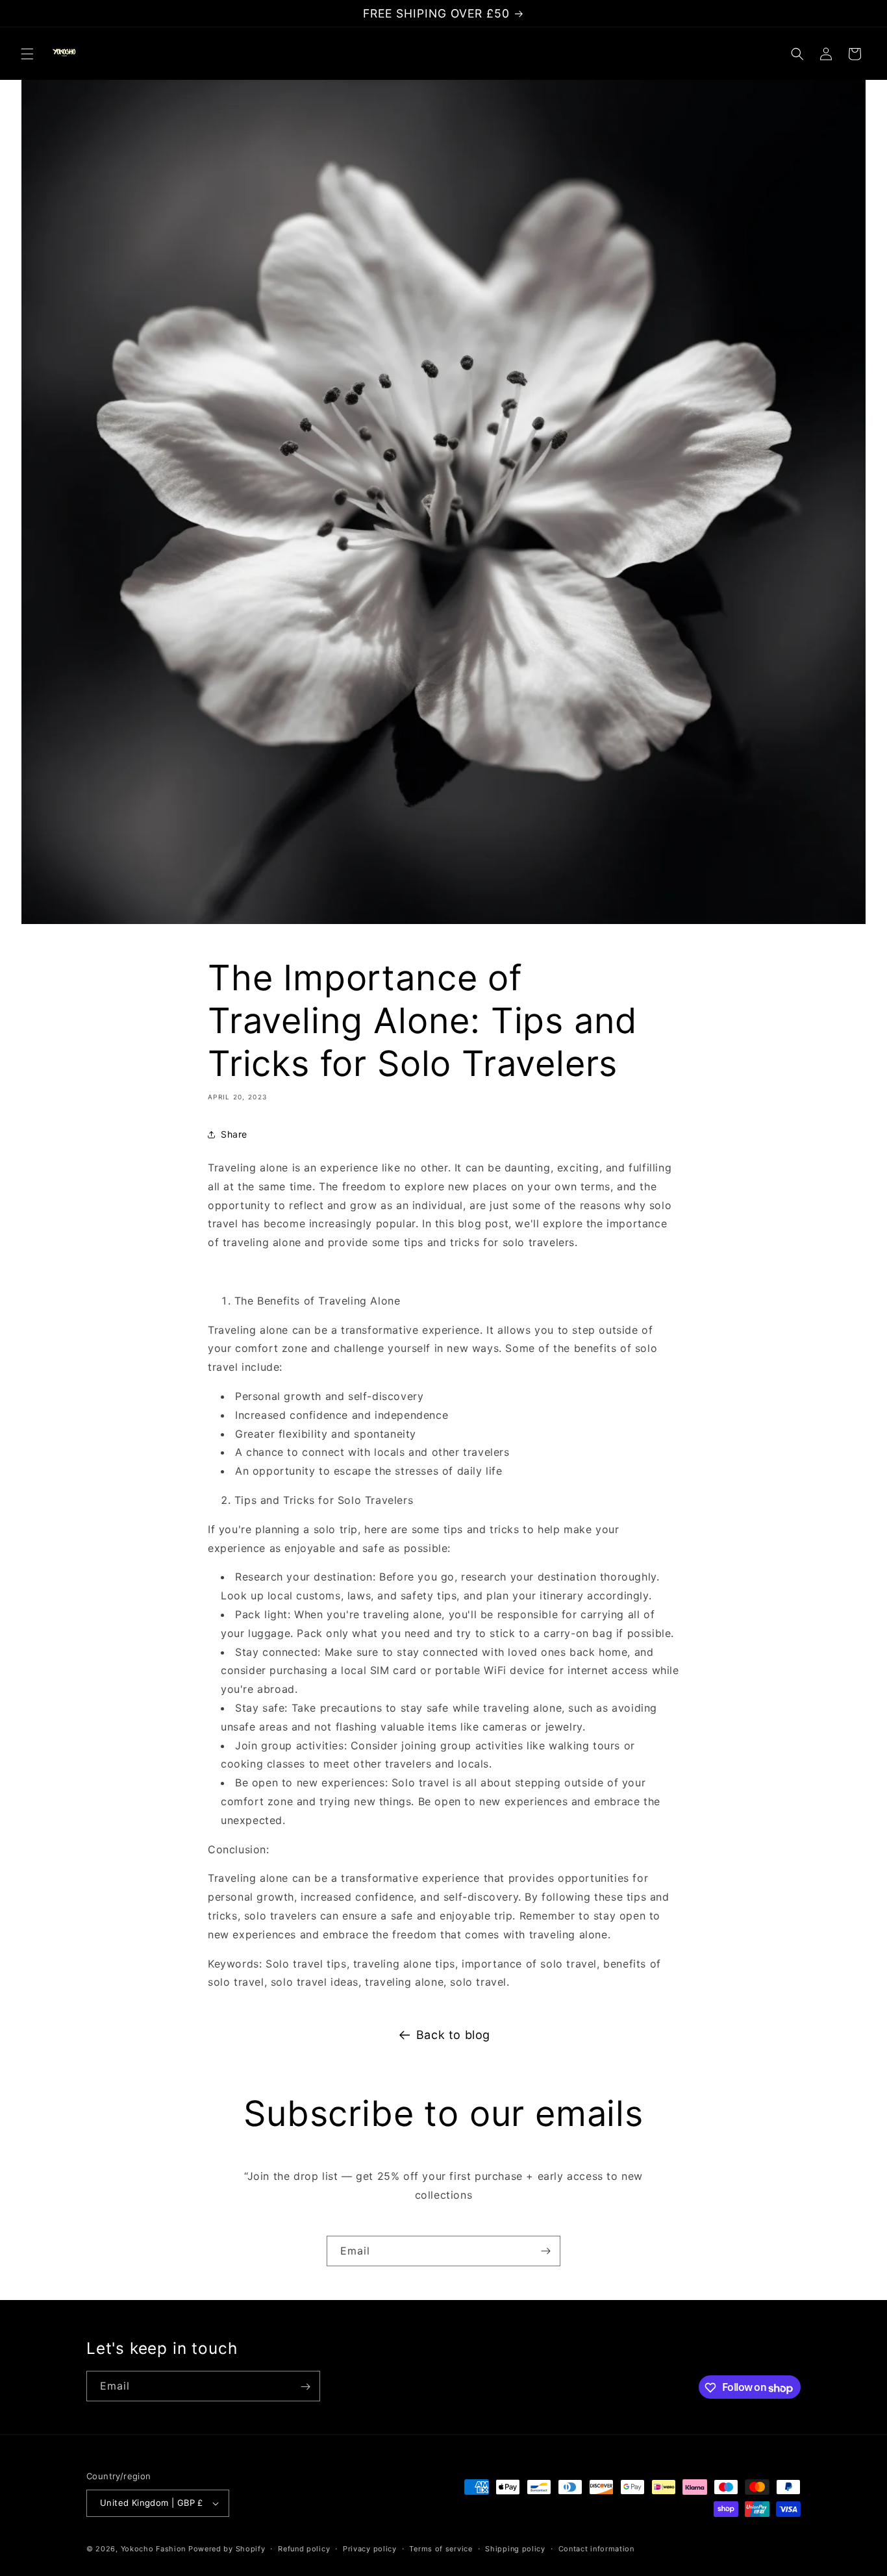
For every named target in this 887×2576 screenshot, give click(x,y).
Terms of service (441, 2548)
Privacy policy (370, 2548)
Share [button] (234, 1135)
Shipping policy (515, 2548)
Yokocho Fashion (154, 2549)
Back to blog (453, 2035)
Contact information (596, 2548)
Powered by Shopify (227, 2549)
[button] (27, 54)
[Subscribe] (545, 2251)
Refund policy (304, 2548)
